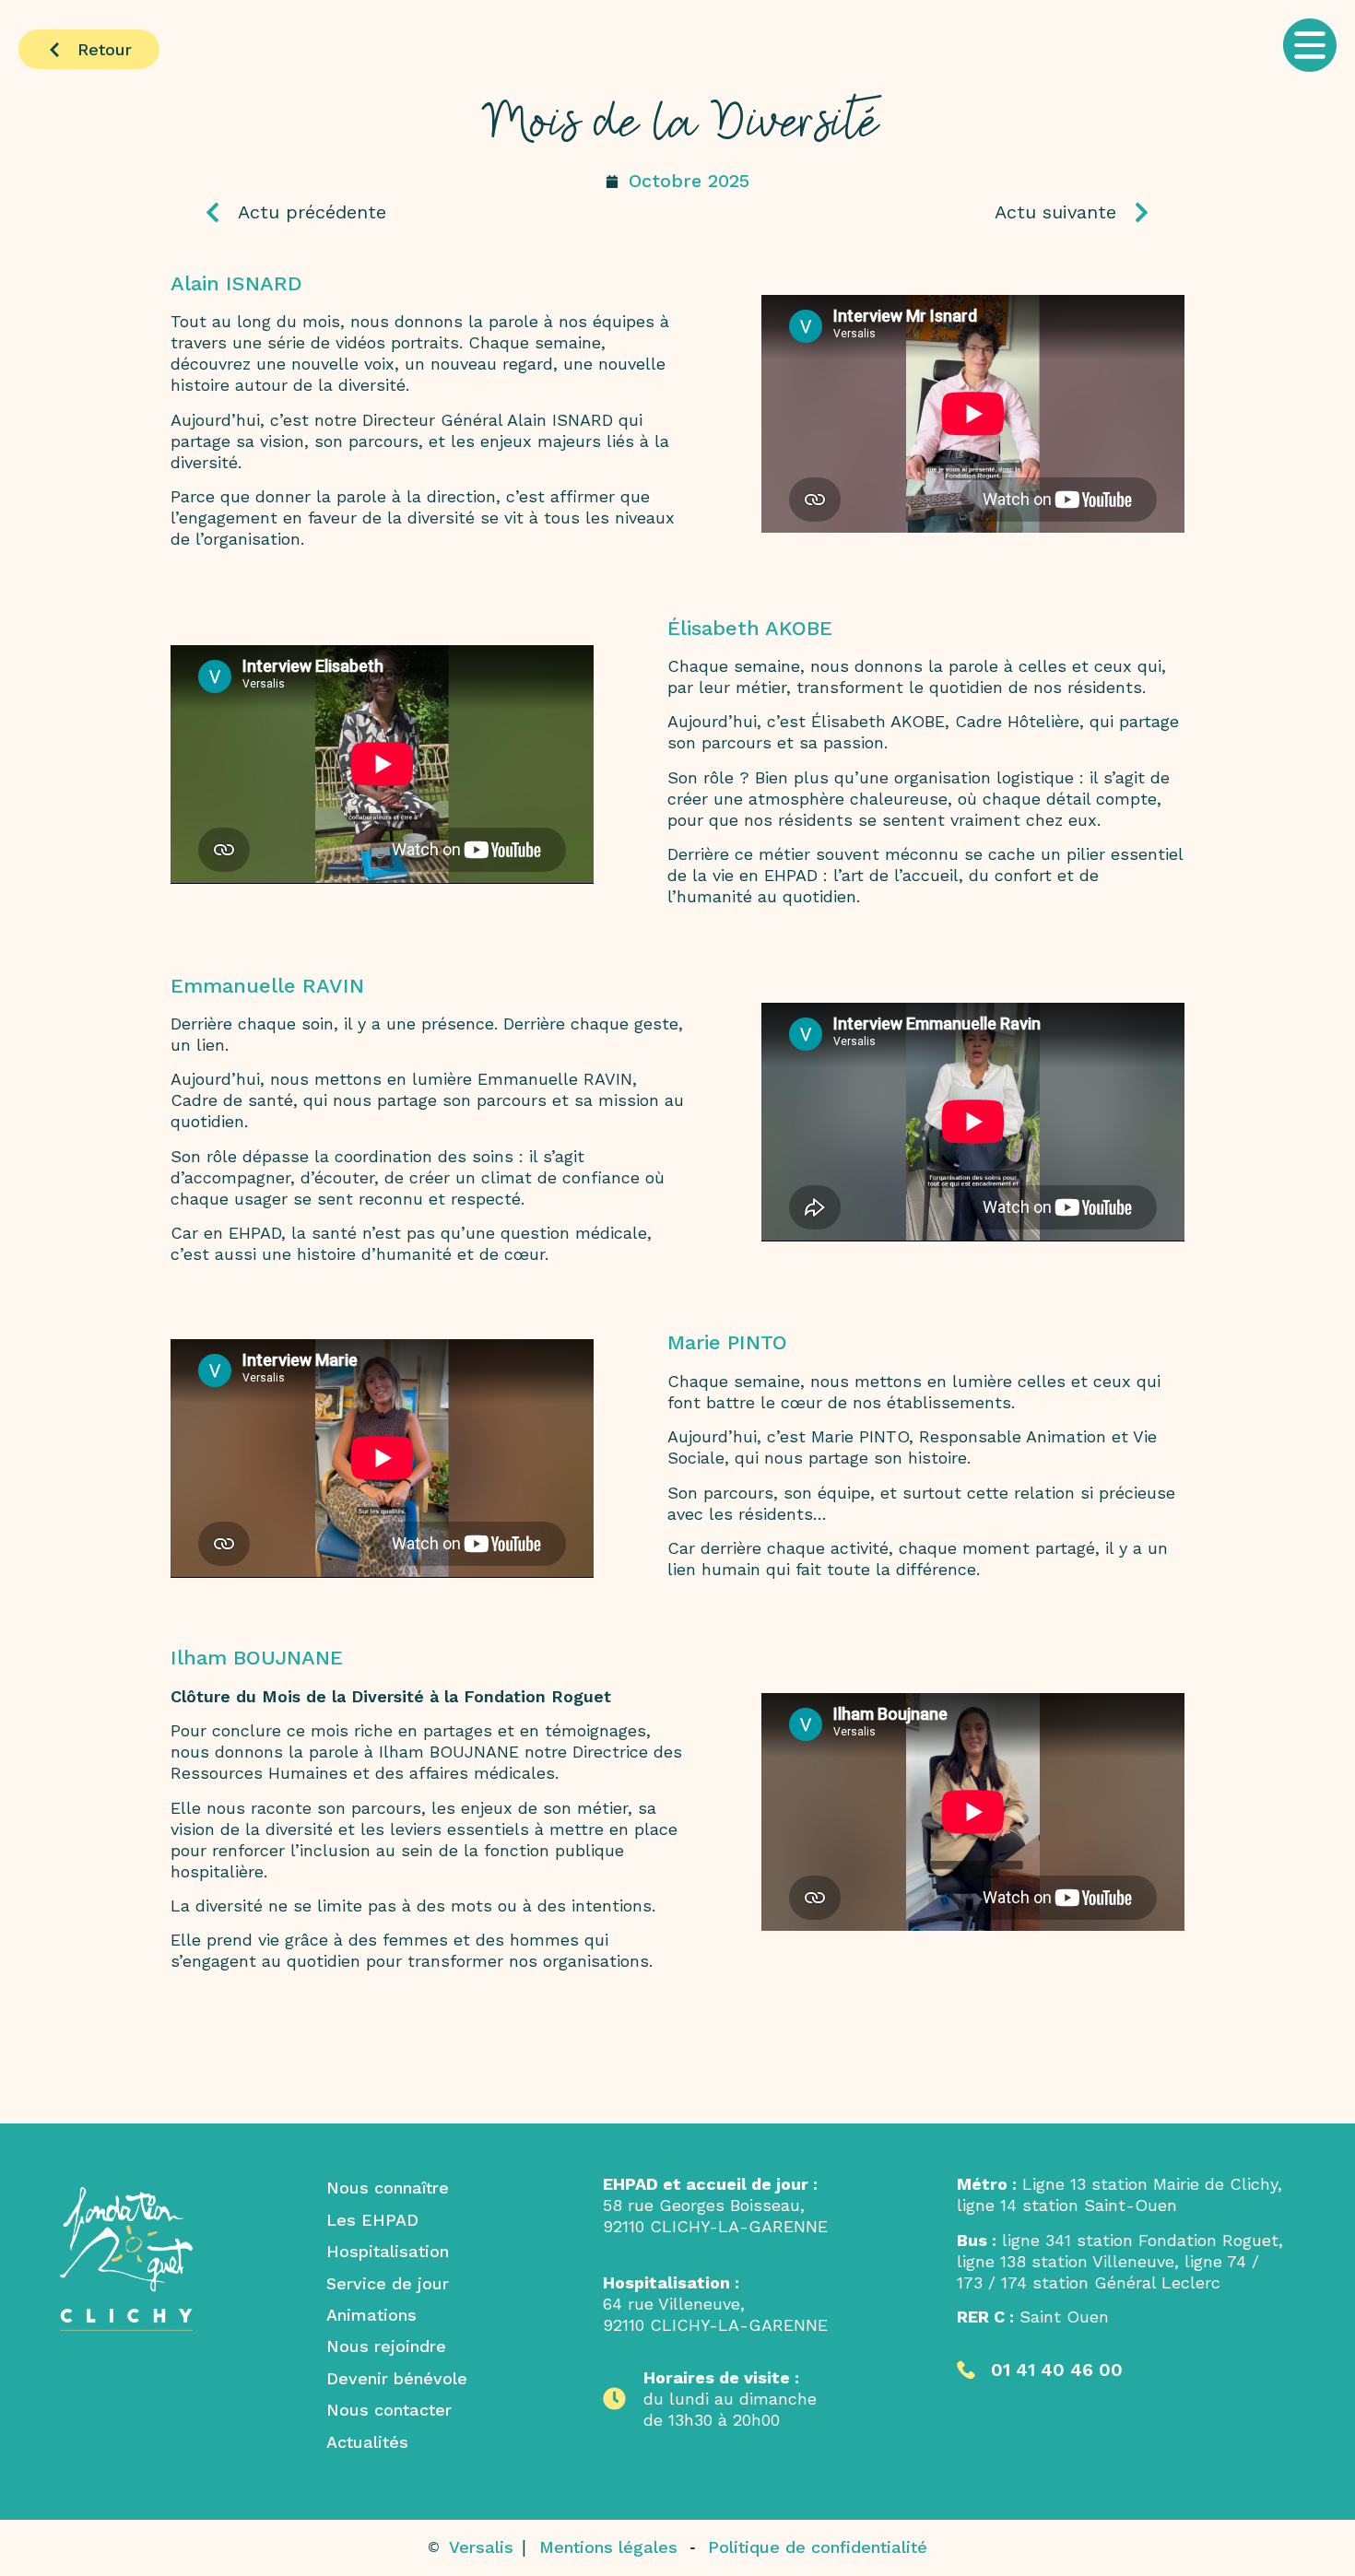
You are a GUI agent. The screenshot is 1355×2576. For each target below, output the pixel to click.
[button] (1267, 50)
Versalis (484, 2547)
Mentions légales (608, 2547)
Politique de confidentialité (818, 2547)
